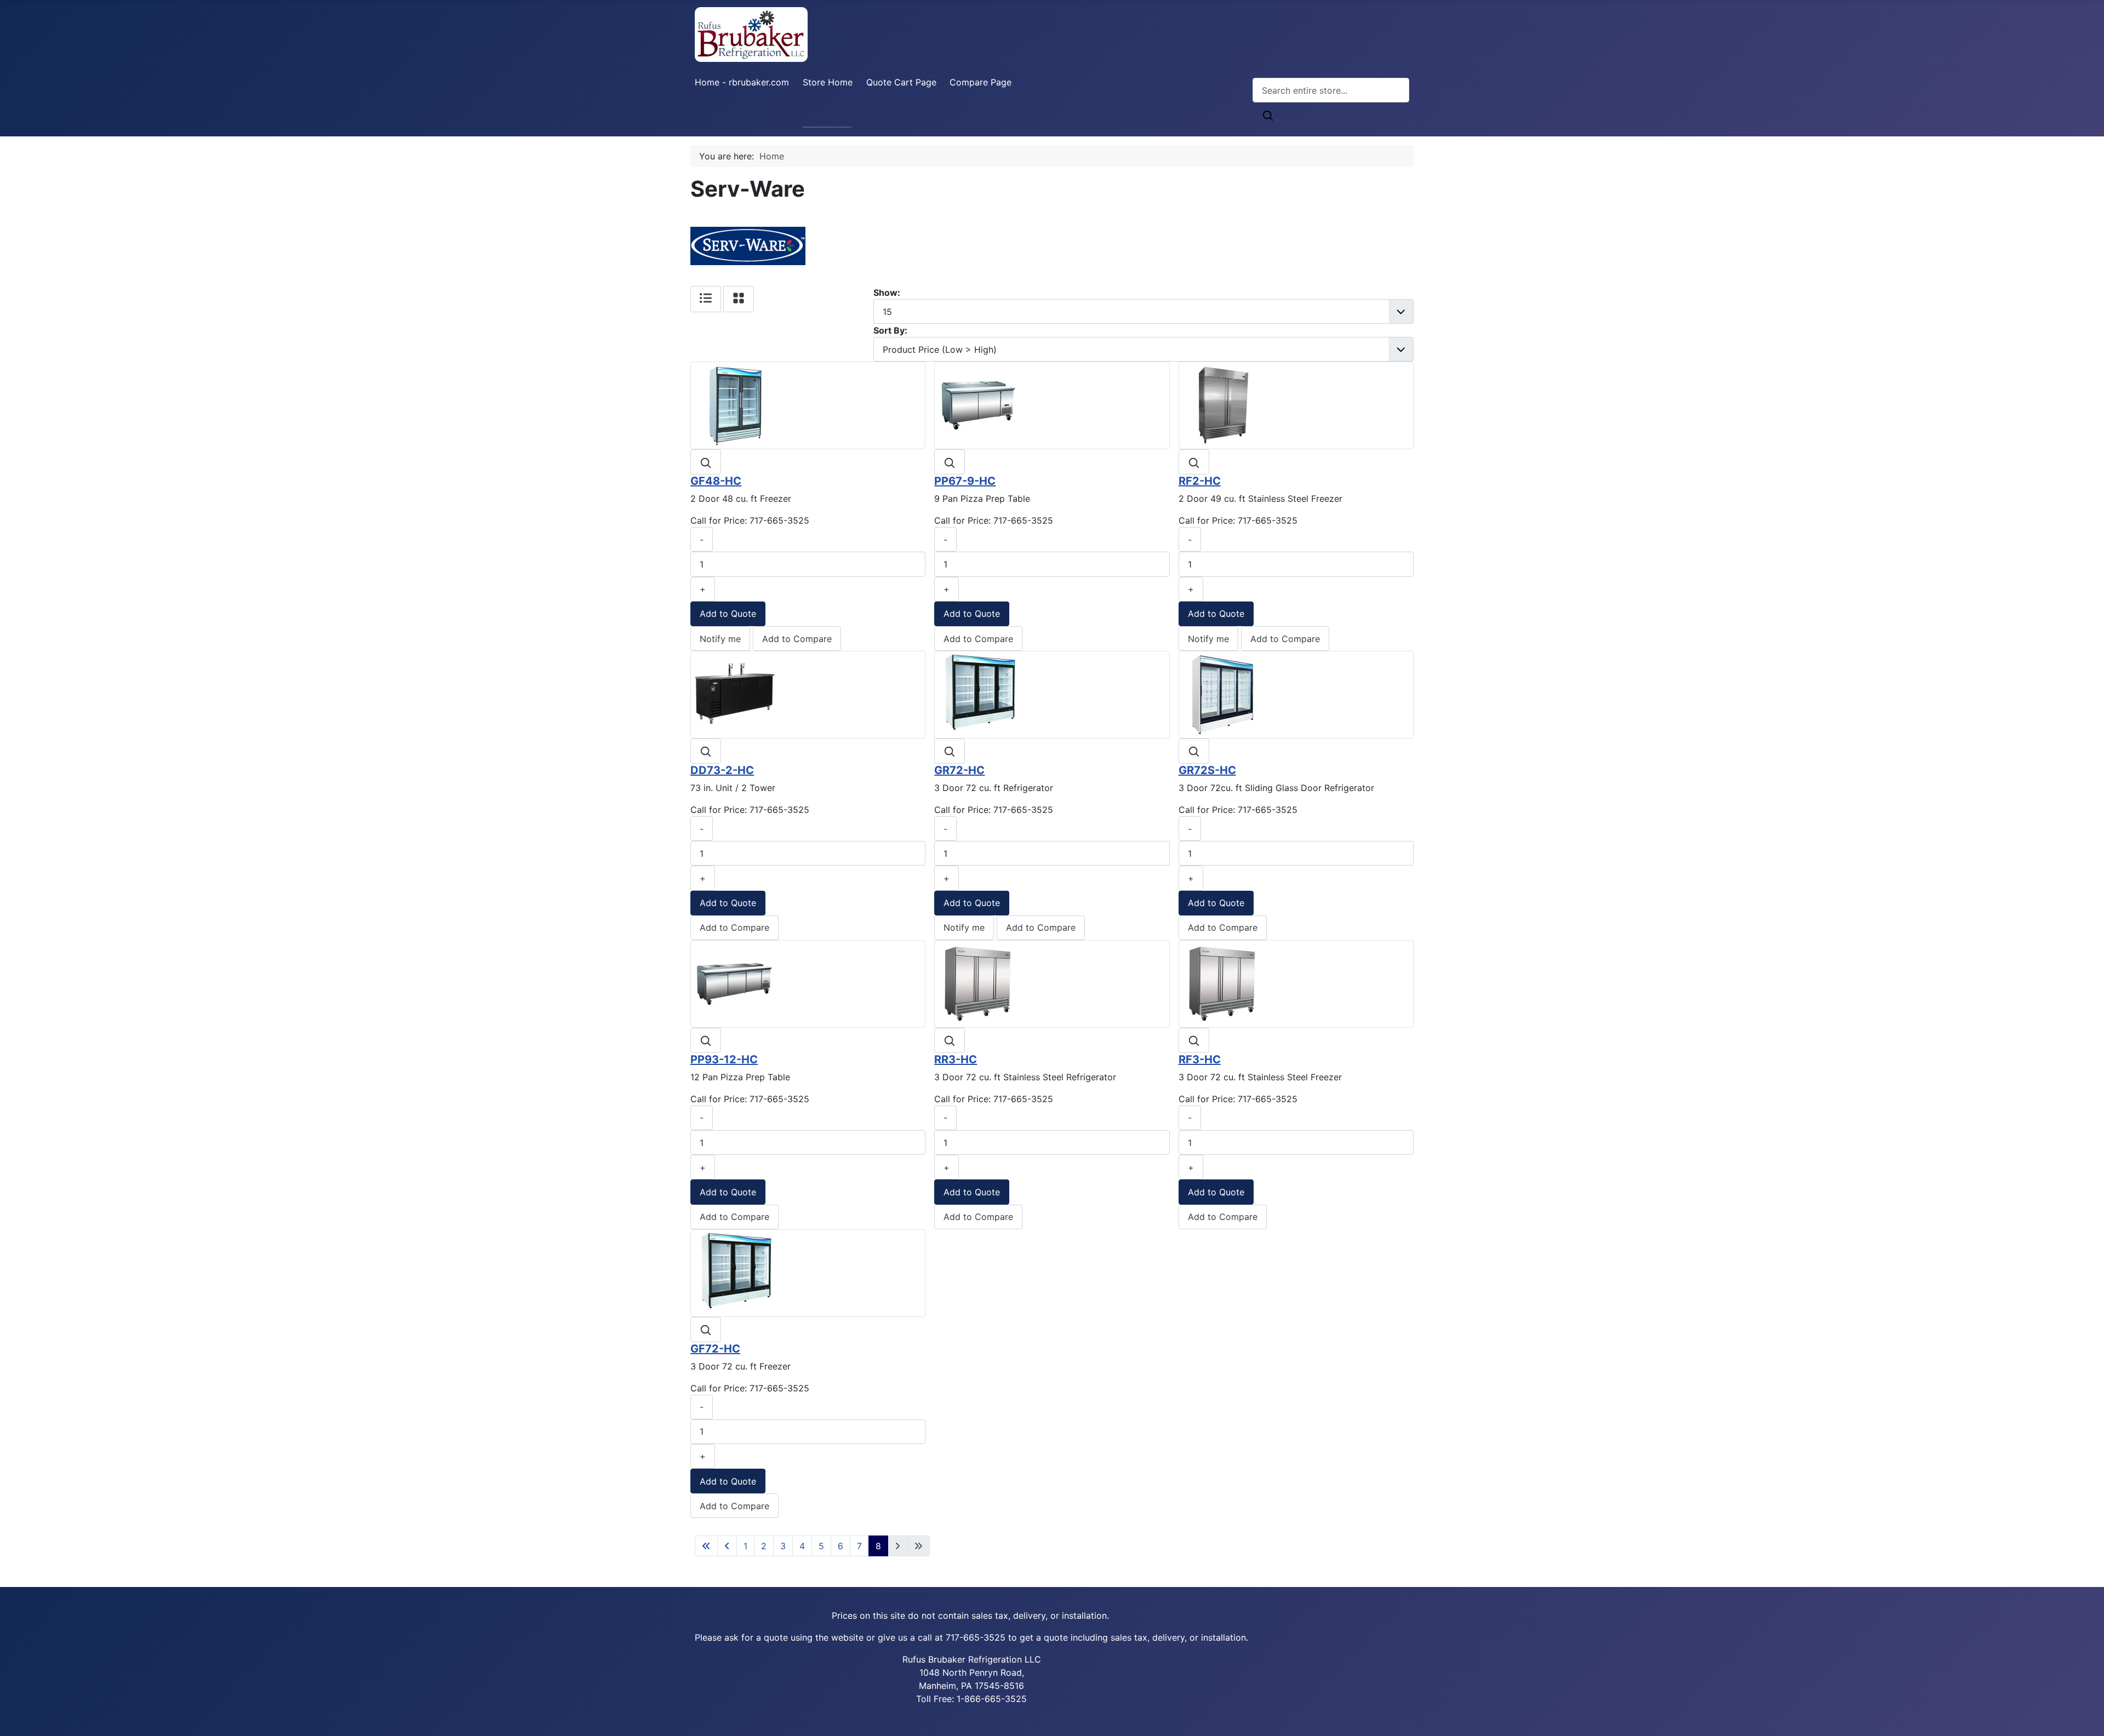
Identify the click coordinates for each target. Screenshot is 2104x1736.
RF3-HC (1200, 1059)
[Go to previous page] (727, 1546)
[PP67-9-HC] (978, 405)
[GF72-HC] (734, 1272)
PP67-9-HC (965, 481)
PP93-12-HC (724, 1059)
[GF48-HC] (734, 405)
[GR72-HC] (978, 694)
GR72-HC (959, 770)
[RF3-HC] (1222, 983)
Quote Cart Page (901, 82)
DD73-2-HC (722, 770)
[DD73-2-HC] (734, 694)
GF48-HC (716, 481)
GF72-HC (715, 1349)
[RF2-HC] (1222, 405)
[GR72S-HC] (1222, 694)
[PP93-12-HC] (734, 983)
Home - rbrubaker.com (742, 82)
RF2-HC (1200, 481)
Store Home (828, 82)
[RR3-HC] (978, 983)
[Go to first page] (706, 1546)
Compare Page (980, 82)
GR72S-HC (1207, 770)
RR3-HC (956, 1059)
